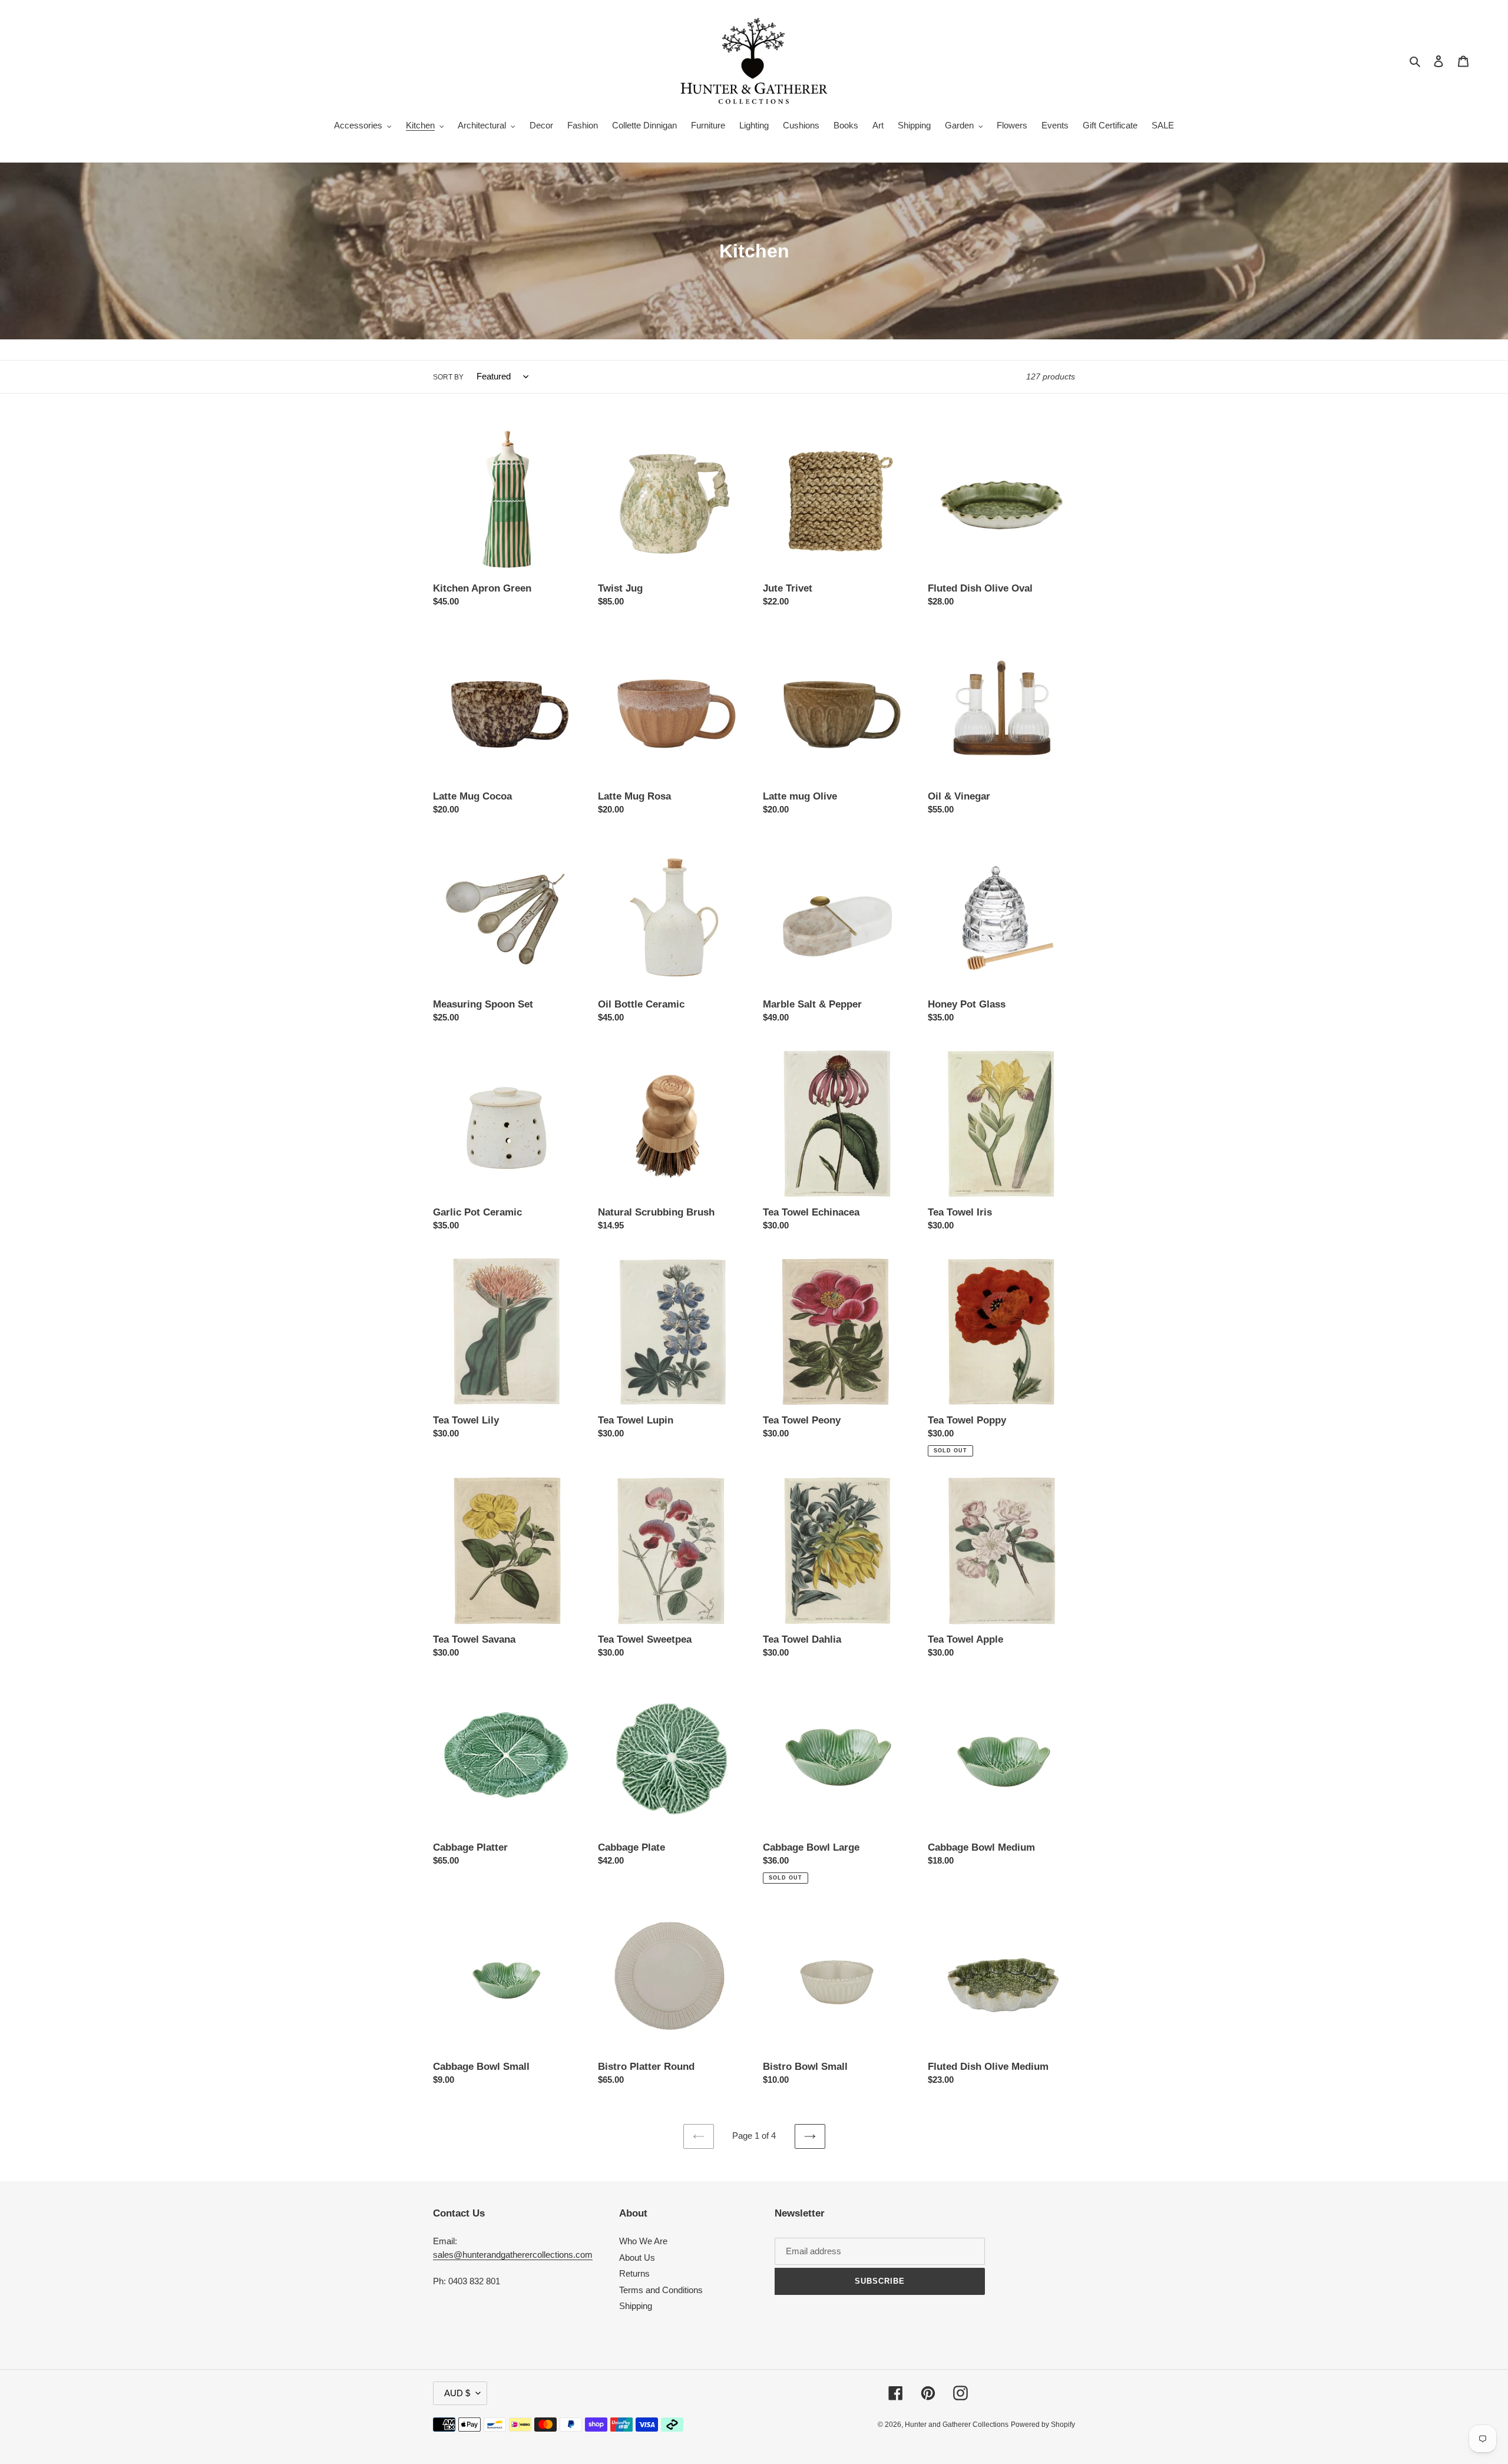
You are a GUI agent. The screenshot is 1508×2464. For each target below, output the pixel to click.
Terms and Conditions (661, 2290)
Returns (634, 2273)
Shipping (636, 2306)
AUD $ (457, 2393)
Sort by (448, 377)
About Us (637, 2257)
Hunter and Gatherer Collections (957, 2425)
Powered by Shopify (1043, 2425)
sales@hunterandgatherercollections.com (513, 2255)
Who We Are (643, 2241)
